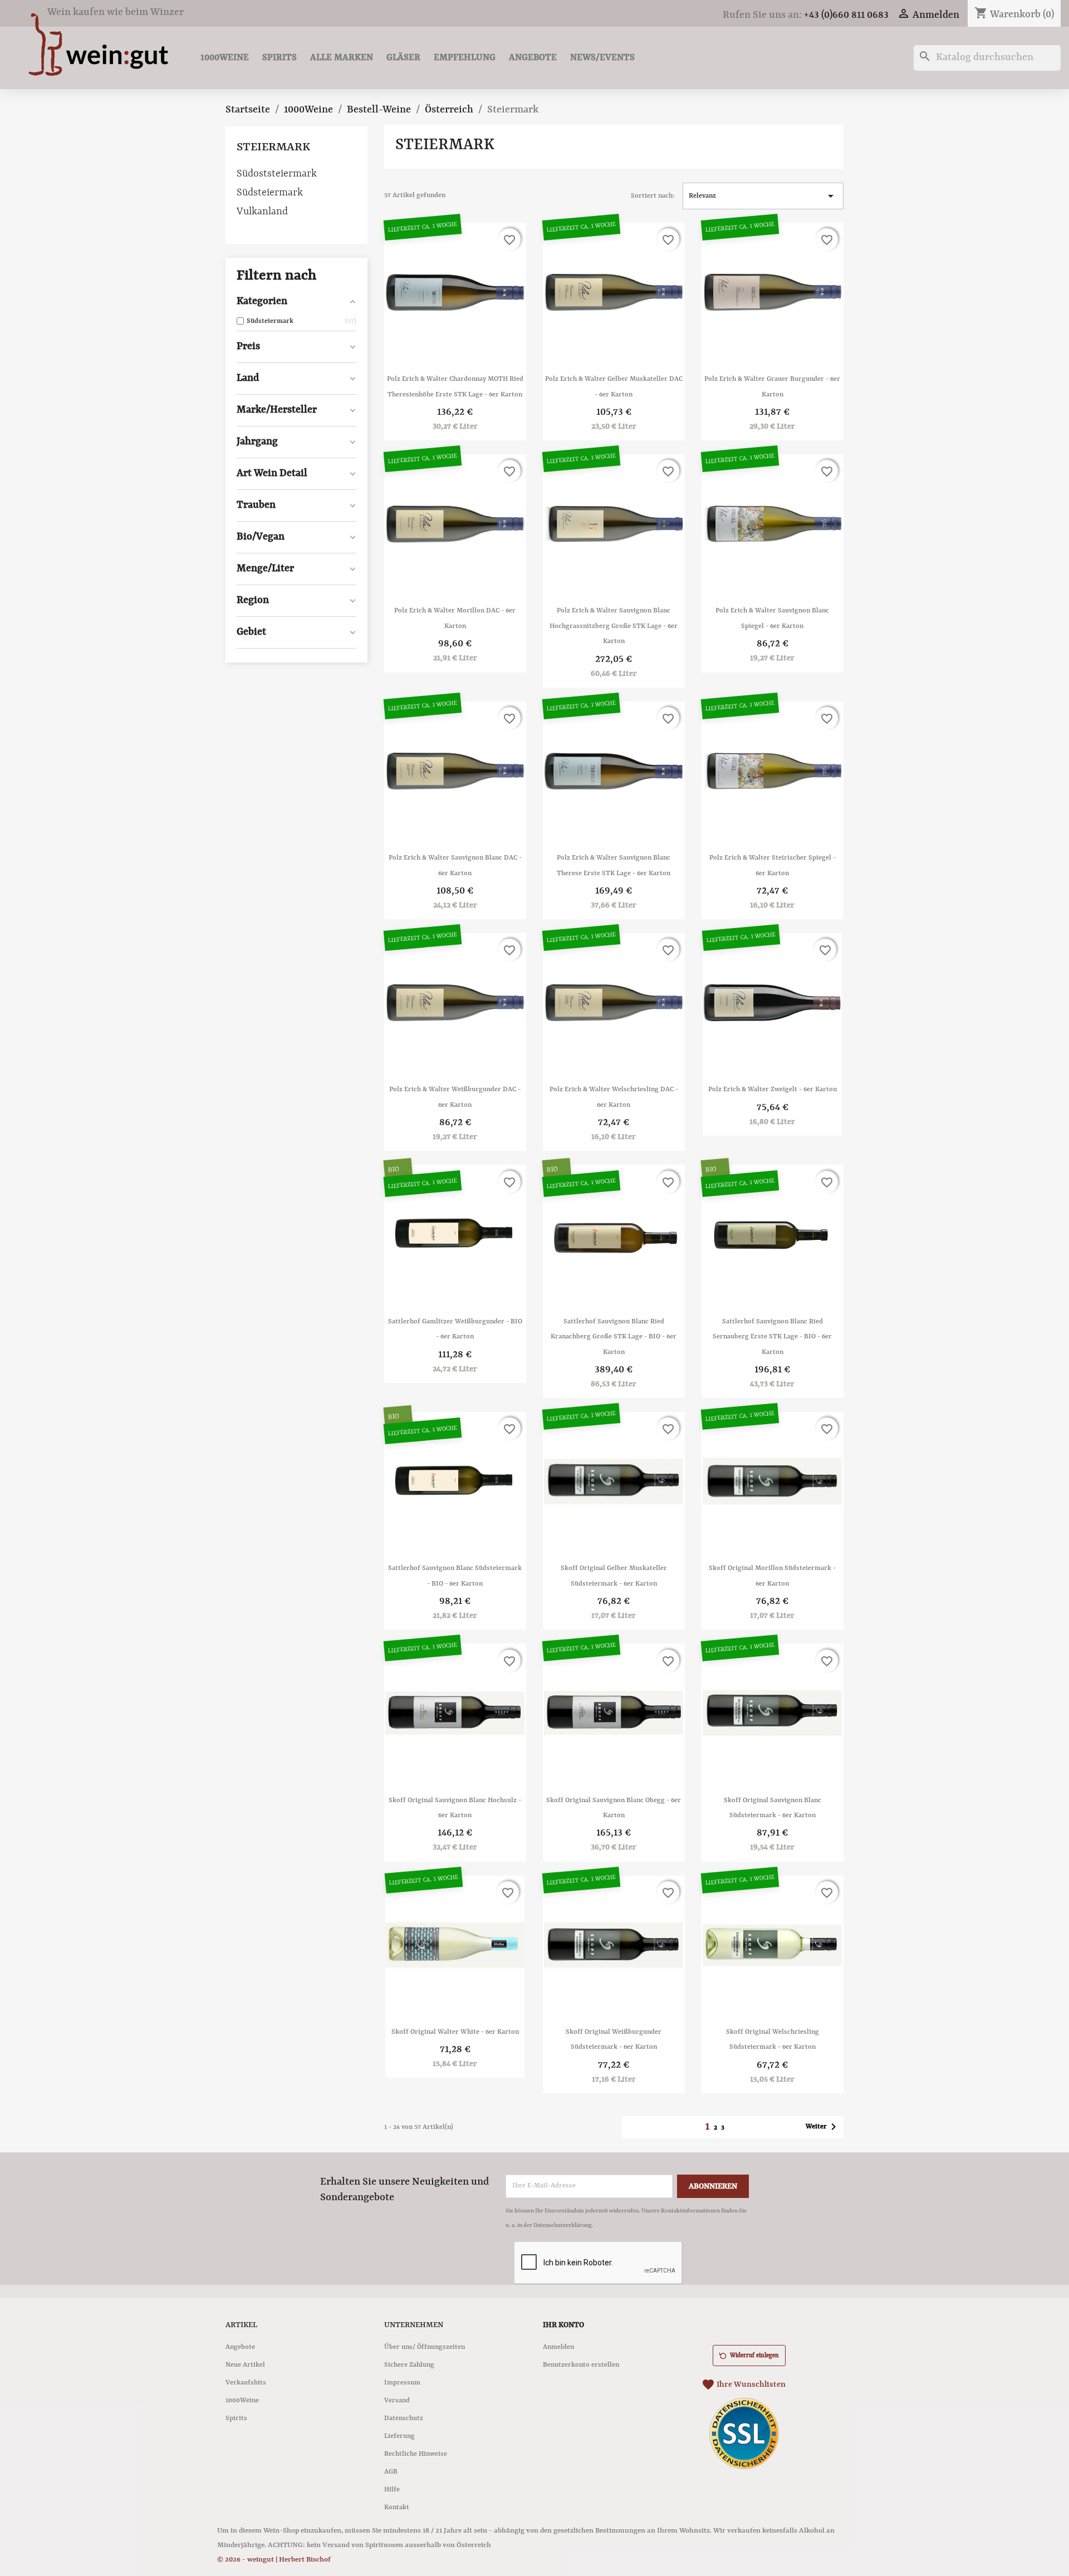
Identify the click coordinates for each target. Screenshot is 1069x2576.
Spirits (279, 58)
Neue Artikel (245, 2365)
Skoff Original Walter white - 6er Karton (455, 2032)
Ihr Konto (563, 2325)
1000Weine (225, 58)
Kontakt (397, 2508)
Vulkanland (262, 212)
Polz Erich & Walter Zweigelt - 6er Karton (773, 1090)
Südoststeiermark (277, 174)
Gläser (403, 58)
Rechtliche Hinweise (416, 2454)
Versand (397, 2401)
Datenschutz (404, 2418)
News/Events (602, 58)
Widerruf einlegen (754, 2356)
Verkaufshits (246, 2383)
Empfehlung (465, 58)
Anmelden (558, 2347)
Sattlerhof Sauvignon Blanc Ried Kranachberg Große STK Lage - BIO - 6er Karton (614, 1337)
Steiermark (273, 148)
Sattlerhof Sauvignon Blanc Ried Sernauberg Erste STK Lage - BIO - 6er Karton (772, 1337)
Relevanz (763, 196)
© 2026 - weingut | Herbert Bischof (274, 2560)
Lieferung (399, 2436)
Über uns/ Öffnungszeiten (425, 2347)
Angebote (533, 58)
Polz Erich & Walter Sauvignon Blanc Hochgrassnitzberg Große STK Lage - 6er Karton (614, 626)
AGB (391, 2472)
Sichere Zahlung (409, 2365)
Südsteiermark (270, 193)
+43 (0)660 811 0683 (846, 15)
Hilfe (392, 2490)
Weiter (823, 2127)
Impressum (402, 2383)
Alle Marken (342, 58)
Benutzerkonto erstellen (581, 2365)
